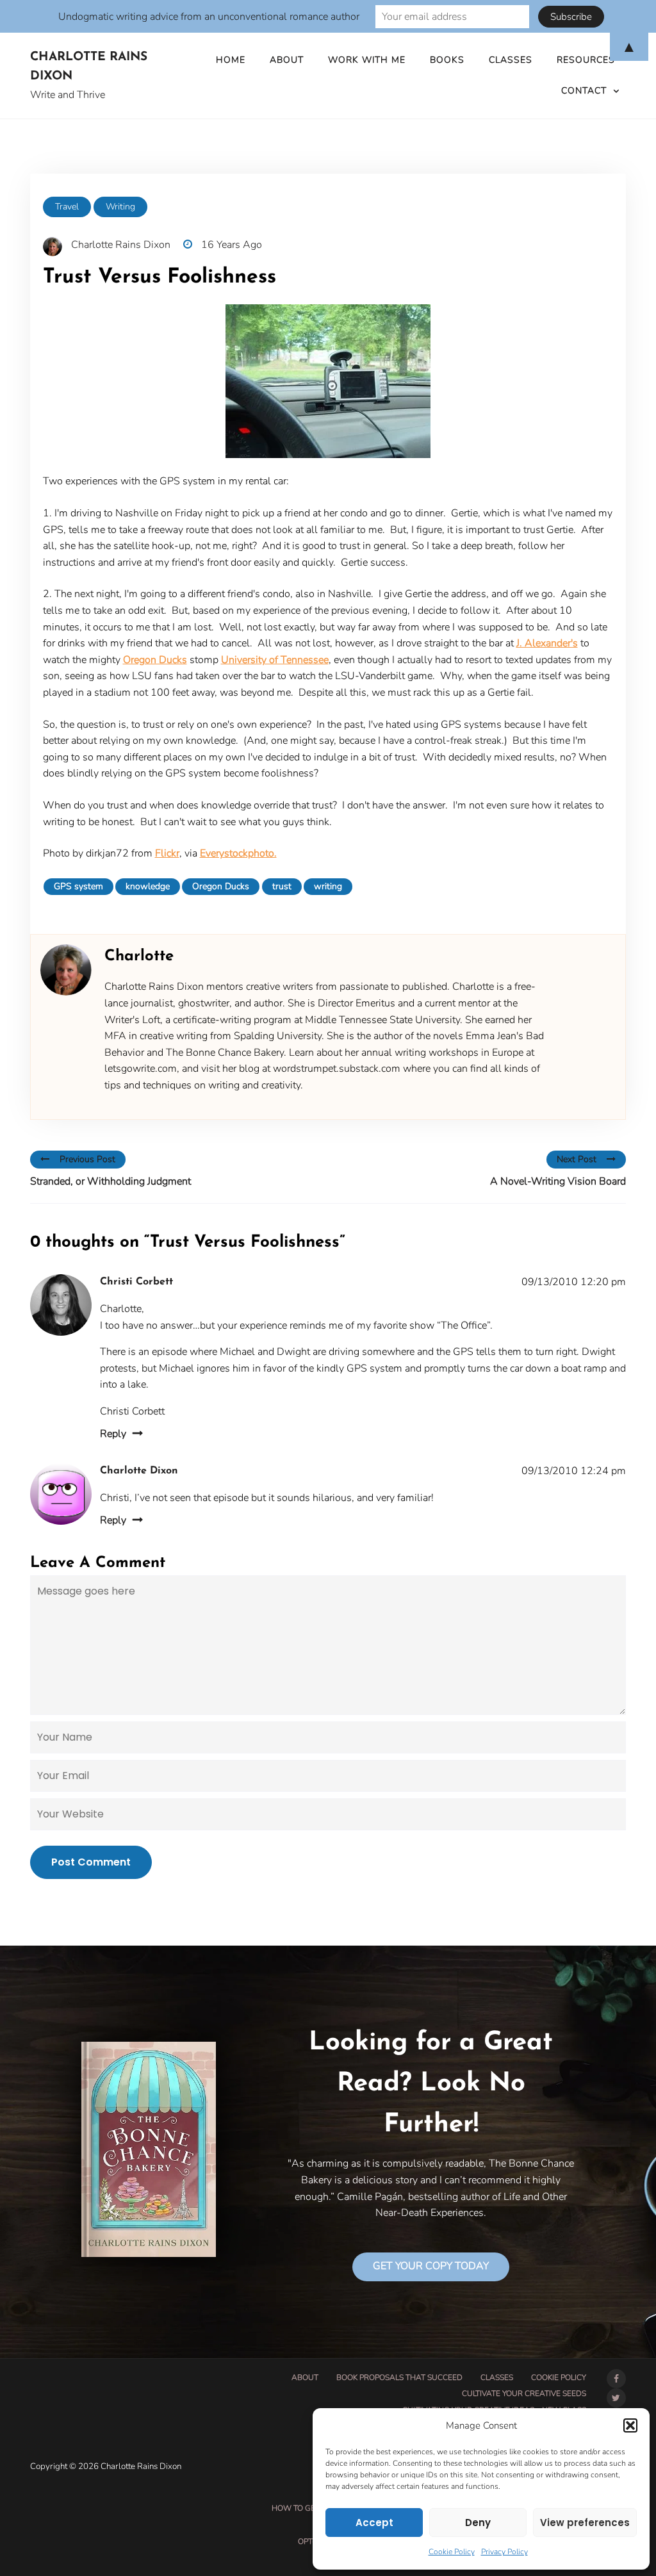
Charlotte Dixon (139, 1471)
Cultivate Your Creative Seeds (524, 2393)
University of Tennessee (275, 660)
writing (328, 886)
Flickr (167, 853)
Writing (120, 207)
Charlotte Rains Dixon (89, 67)
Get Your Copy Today (431, 2266)
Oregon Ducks (155, 660)
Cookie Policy (452, 2552)
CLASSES (497, 2377)
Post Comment (91, 1862)
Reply (113, 1434)
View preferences (585, 2523)
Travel (67, 207)
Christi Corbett (136, 1282)
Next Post (577, 1159)
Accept (374, 2523)
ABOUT (305, 2377)
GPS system (78, 886)
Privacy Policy (504, 2552)
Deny (478, 2523)
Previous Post (87, 1159)
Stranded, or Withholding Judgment (111, 1181)
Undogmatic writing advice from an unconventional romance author (209, 17)
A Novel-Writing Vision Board (558, 1181)
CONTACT (584, 91)
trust (282, 886)
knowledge (148, 886)
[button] (630, 2425)
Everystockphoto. (238, 853)
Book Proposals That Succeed (399, 2377)
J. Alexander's (547, 643)
